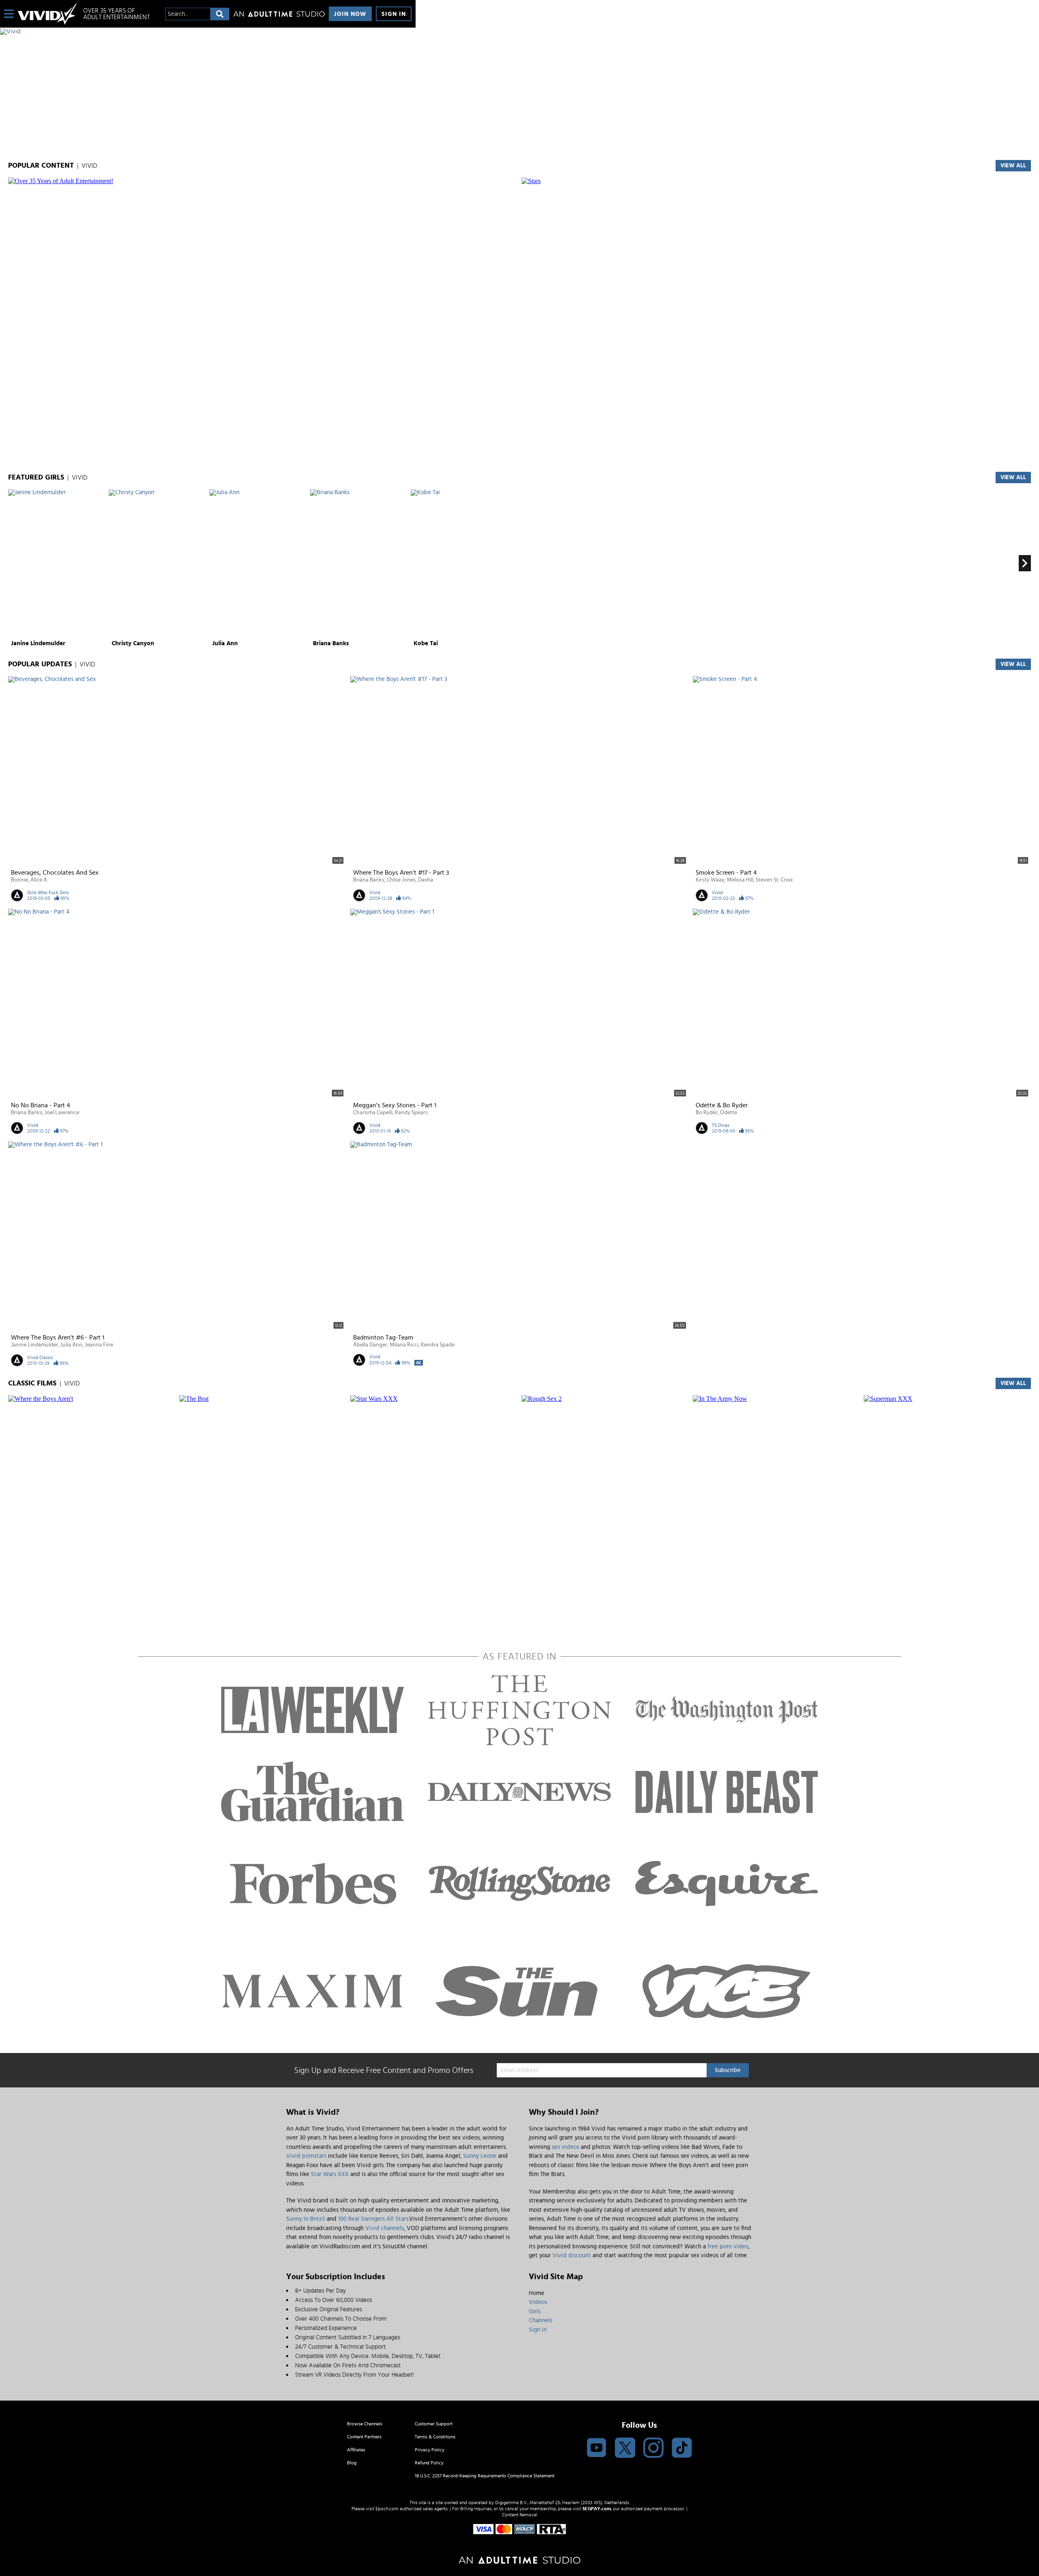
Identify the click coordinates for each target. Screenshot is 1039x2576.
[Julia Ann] (259, 563)
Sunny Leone (480, 2156)
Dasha (426, 880)
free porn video (728, 2246)
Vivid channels (385, 2228)
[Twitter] (625, 2448)
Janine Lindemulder (38, 643)
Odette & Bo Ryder (722, 1105)
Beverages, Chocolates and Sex (55, 873)
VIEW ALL (1013, 166)
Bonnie (19, 880)
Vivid (375, 893)
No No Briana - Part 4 (41, 1105)
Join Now (350, 14)
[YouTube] (597, 2448)
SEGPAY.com (597, 2509)
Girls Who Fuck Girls (48, 893)
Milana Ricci (404, 1345)
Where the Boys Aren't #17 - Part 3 (401, 873)
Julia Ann (225, 643)
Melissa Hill (740, 880)
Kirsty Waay (710, 880)
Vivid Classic (40, 1357)
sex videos (565, 2147)
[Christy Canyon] (158, 563)
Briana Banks (331, 643)
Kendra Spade (438, 1345)
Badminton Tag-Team (383, 1338)
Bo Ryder (707, 1113)
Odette (729, 1113)
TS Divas (721, 1125)
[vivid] (47, 14)
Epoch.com (387, 2509)
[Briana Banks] (359, 563)
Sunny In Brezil (306, 2219)
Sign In (394, 14)
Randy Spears (411, 1113)
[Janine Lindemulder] (57, 563)
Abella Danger (370, 1345)
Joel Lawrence (62, 1113)
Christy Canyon (133, 643)
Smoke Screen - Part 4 (726, 873)
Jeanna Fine (99, 1345)
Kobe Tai (426, 643)
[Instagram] (653, 2448)
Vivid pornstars (306, 2156)
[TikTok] (682, 2448)
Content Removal (520, 2515)
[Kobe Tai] (460, 563)
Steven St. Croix (774, 880)
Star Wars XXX (330, 2174)
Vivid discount (572, 2255)
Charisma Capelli (373, 1113)
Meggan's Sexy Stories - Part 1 (395, 1105)
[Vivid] (208, 32)
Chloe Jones (401, 880)
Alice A (39, 880)
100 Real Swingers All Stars (373, 2219)
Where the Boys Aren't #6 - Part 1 (58, 1338)
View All (1013, 478)
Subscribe (728, 2070)
